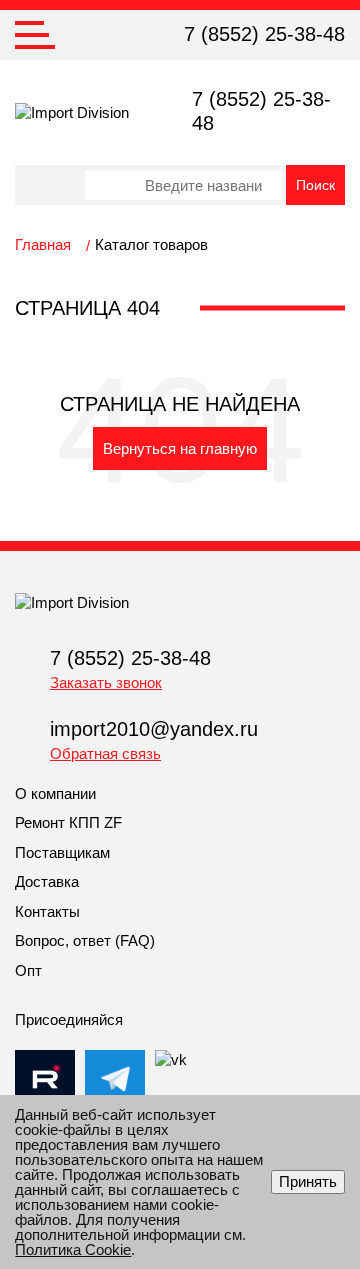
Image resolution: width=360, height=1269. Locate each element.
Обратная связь (105, 753)
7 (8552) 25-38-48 (264, 34)
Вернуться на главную (180, 448)
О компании (55, 793)
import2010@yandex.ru (154, 729)
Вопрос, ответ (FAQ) (85, 940)
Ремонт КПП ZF (68, 822)
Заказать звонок (106, 682)
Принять (308, 1181)
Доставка (47, 881)
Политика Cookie (73, 1249)
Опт (28, 970)
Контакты (47, 911)
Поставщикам (62, 852)
